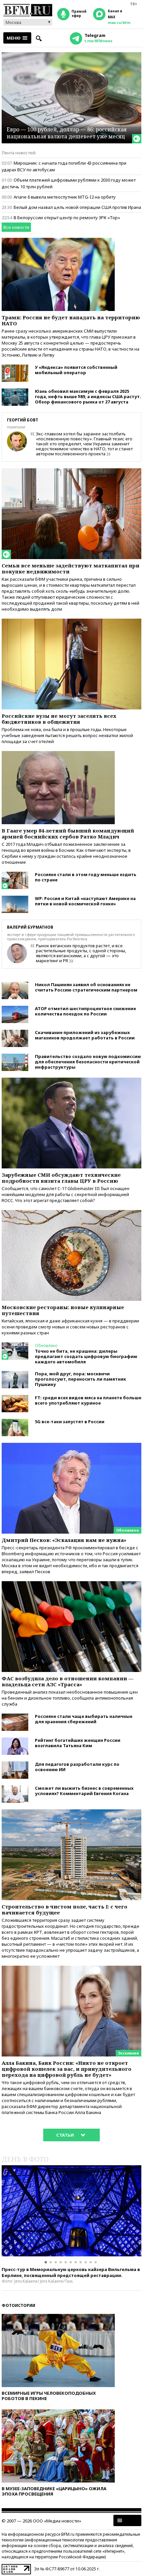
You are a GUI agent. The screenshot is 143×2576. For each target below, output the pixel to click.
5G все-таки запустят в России (70, 1422)
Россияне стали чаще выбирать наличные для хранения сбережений (84, 1719)
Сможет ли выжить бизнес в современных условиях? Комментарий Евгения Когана (84, 1791)
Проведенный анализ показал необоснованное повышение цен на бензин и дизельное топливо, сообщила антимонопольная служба (70, 1698)
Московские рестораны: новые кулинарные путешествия (63, 1310)
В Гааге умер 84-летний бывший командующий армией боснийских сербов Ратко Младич (68, 833)
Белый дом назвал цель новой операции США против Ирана (77, 207)
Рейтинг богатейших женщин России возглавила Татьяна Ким (78, 1743)
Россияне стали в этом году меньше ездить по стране (86, 877)
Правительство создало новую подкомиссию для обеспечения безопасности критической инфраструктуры (88, 1062)
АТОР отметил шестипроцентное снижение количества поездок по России (85, 1011)
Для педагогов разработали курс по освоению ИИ (77, 1767)
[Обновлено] (71, 1446)
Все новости (16, 227)
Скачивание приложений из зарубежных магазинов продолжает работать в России (85, 1035)
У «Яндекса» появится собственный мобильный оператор (76, 370)
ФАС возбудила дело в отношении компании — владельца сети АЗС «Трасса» (68, 1681)
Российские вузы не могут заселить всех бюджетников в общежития (59, 719)
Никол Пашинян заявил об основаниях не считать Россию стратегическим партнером (86, 987)
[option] (71, 2211)
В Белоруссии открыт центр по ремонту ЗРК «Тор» (67, 218)
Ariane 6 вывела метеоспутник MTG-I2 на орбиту (65, 197)
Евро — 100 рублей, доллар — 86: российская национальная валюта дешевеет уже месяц (67, 133)
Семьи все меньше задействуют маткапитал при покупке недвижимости (71, 568)
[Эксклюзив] (71, 1969)
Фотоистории (18, 2305)
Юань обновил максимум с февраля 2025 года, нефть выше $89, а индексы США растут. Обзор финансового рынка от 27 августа (88, 396)
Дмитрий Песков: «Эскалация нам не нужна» (64, 1540)
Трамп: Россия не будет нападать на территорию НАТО (71, 320)
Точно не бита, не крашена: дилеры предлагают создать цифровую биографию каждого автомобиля (86, 1356)
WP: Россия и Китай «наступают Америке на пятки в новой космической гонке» (85, 901)
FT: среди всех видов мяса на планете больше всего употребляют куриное (88, 1400)
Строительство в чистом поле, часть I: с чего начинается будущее (65, 1909)
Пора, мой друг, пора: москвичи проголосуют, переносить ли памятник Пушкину (80, 1379)
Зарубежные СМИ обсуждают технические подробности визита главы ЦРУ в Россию (61, 1178)
